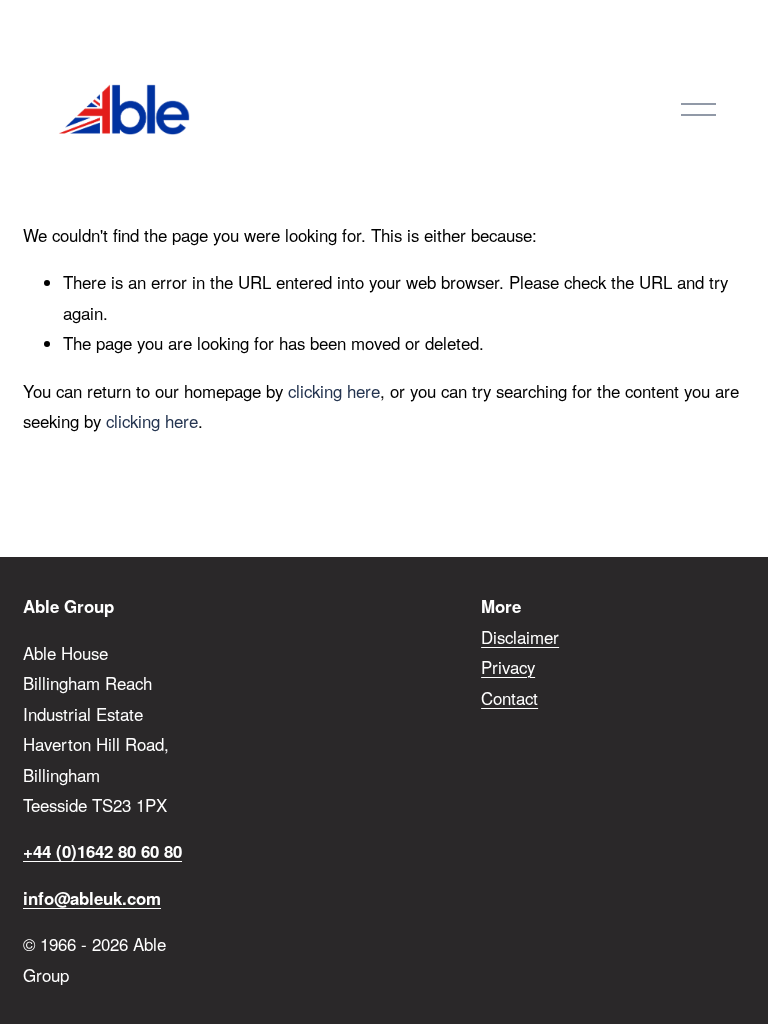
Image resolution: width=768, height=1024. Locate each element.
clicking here (334, 391)
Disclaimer (520, 637)
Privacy (508, 667)
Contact (509, 698)
